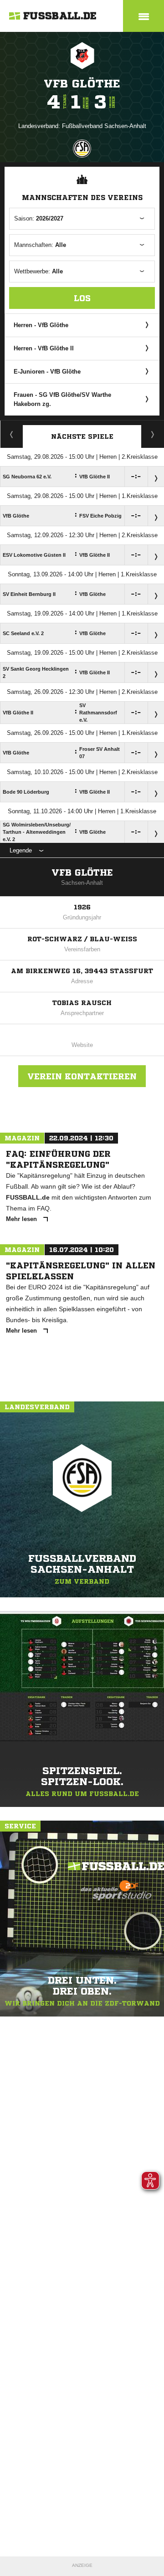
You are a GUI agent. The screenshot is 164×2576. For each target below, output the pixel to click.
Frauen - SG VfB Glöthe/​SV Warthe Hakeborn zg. (62, 399)
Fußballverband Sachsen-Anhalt (104, 126)
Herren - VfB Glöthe (41, 325)
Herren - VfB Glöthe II (44, 348)
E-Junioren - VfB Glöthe (47, 372)
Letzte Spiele (153, 434)
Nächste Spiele (82, 436)
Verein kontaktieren (82, 1076)
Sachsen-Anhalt (82, 883)
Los (82, 298)
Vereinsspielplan (12, 434)
